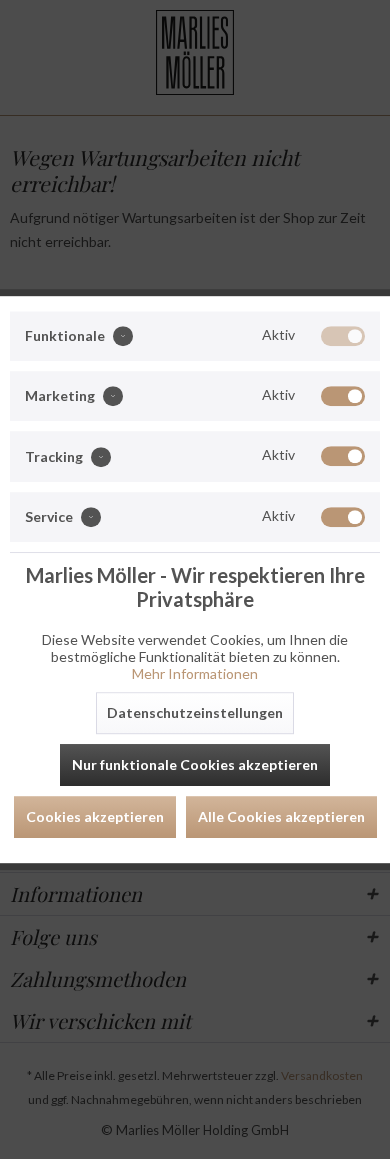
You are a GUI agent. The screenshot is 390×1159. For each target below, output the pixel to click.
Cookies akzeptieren (95, 816)
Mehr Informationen (195, 673)
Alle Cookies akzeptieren (281, 816)
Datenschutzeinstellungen (195, 712)
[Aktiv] (343, 336)
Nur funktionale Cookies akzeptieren (195, 764)
